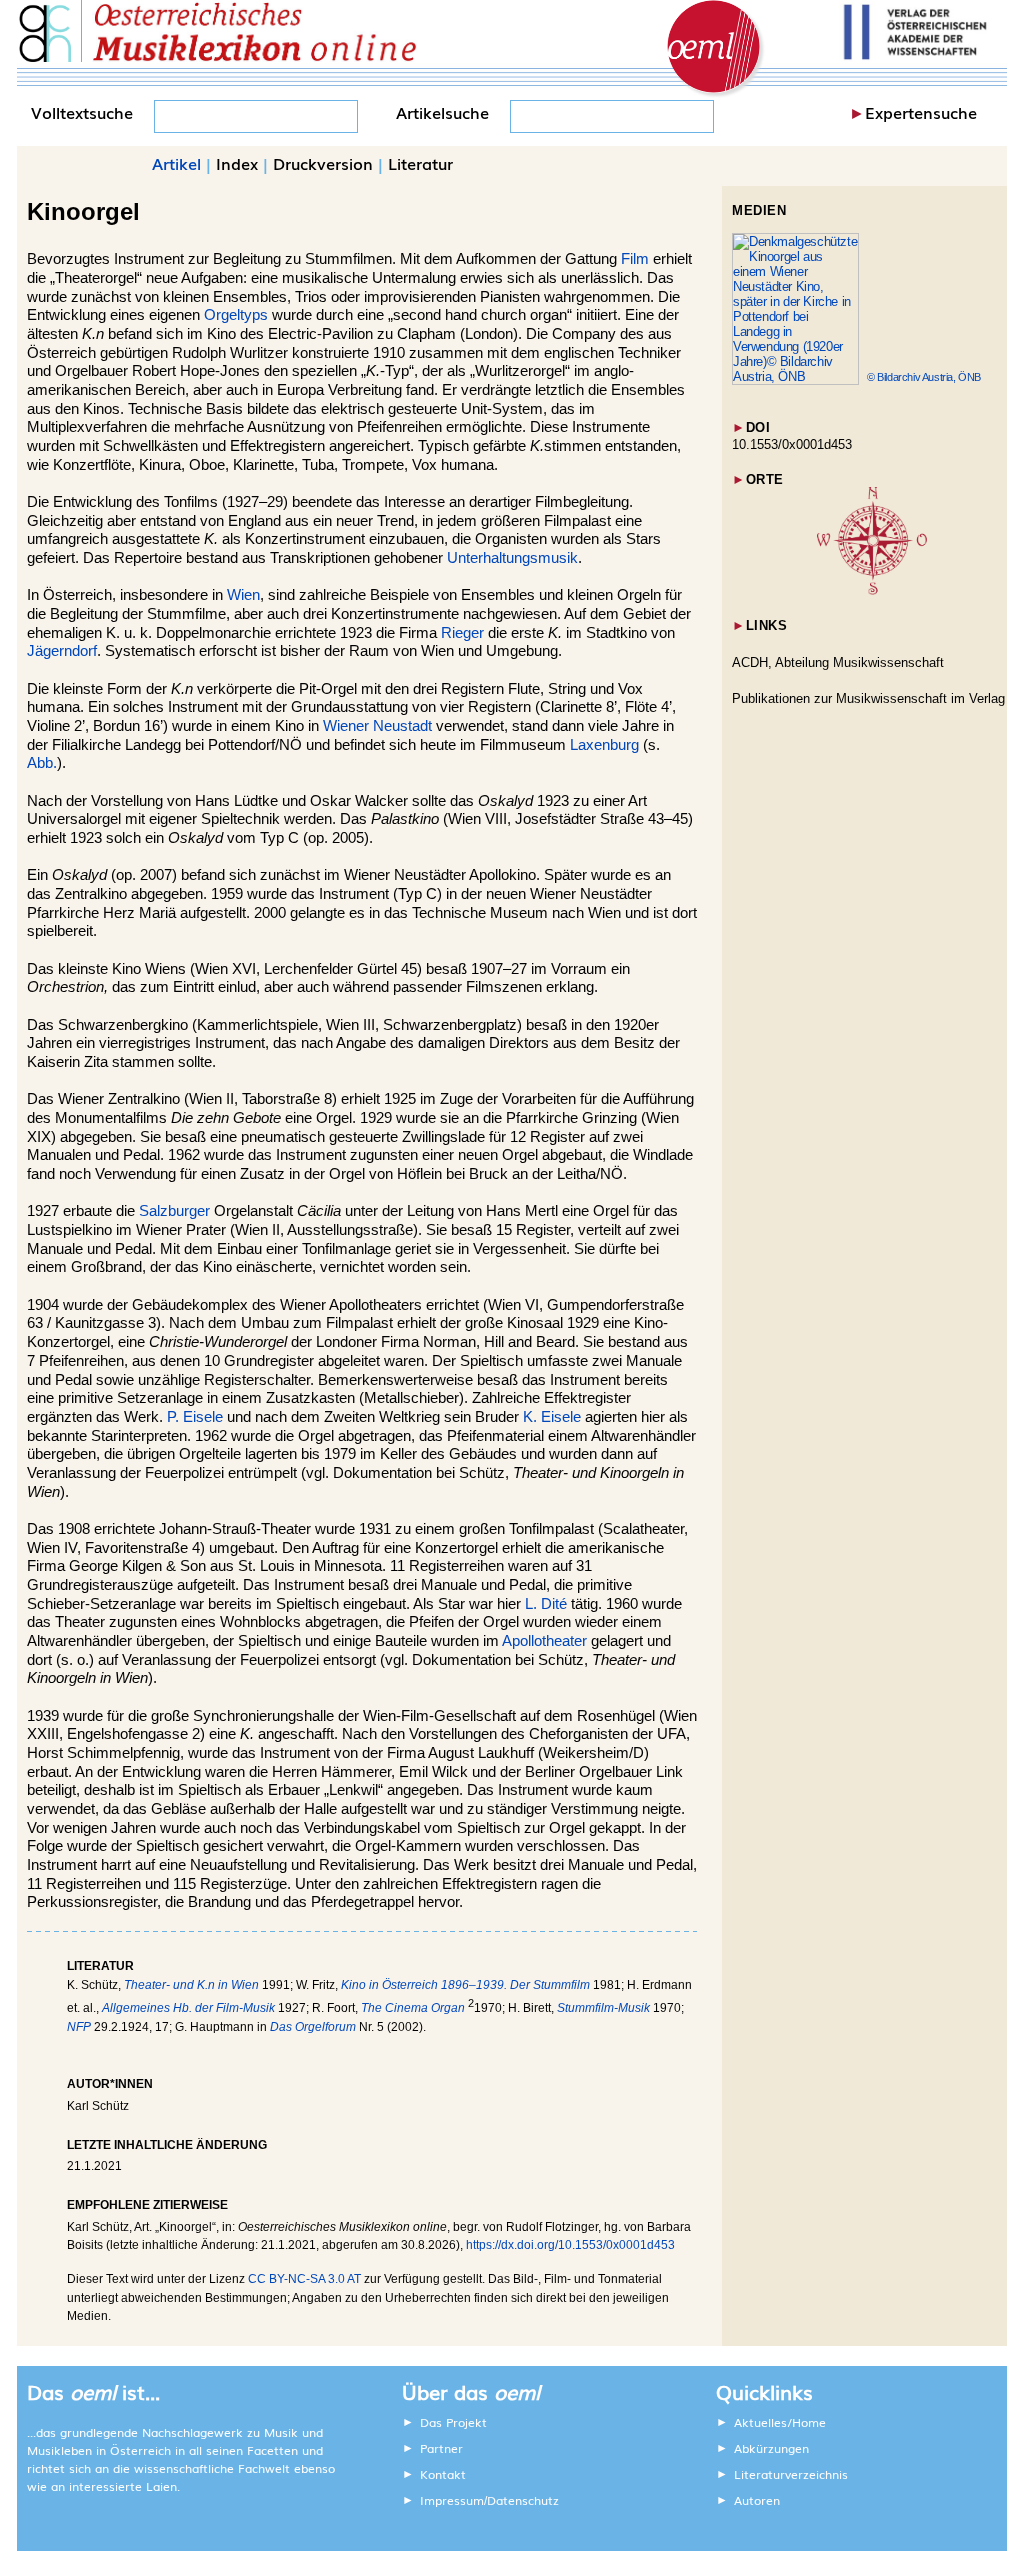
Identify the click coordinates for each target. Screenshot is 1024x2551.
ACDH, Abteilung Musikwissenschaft (838, 662)
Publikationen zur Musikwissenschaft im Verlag (868, 698)
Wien (243, 595)
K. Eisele (552, 1417)
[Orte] (872, 590)
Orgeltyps (236, 315)
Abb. (42, 763)
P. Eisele (195, 1417)
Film (635, 259)
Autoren (757, 2500)
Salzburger (174, 1211)
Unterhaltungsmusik (512, 558)
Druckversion (323, 163)
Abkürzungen (771, 2448)
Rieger (462, 633)
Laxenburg (604, 745)
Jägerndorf (62, 651)
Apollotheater (544, 1641)
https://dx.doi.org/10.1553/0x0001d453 (570, 2245)
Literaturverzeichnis (791, 2474)
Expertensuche (921, 112)
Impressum (452, 2500)
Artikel (176, 163)
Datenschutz (523, 2500)
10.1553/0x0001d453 (792, 444)
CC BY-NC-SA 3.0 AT (304, 2279)
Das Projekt (453, 2422)
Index (237, 163)
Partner (441, 2448)
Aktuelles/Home (780, 2422)
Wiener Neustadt (377, 726)
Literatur (420, 163)
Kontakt (443, 2474)
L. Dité (546, 1604)
